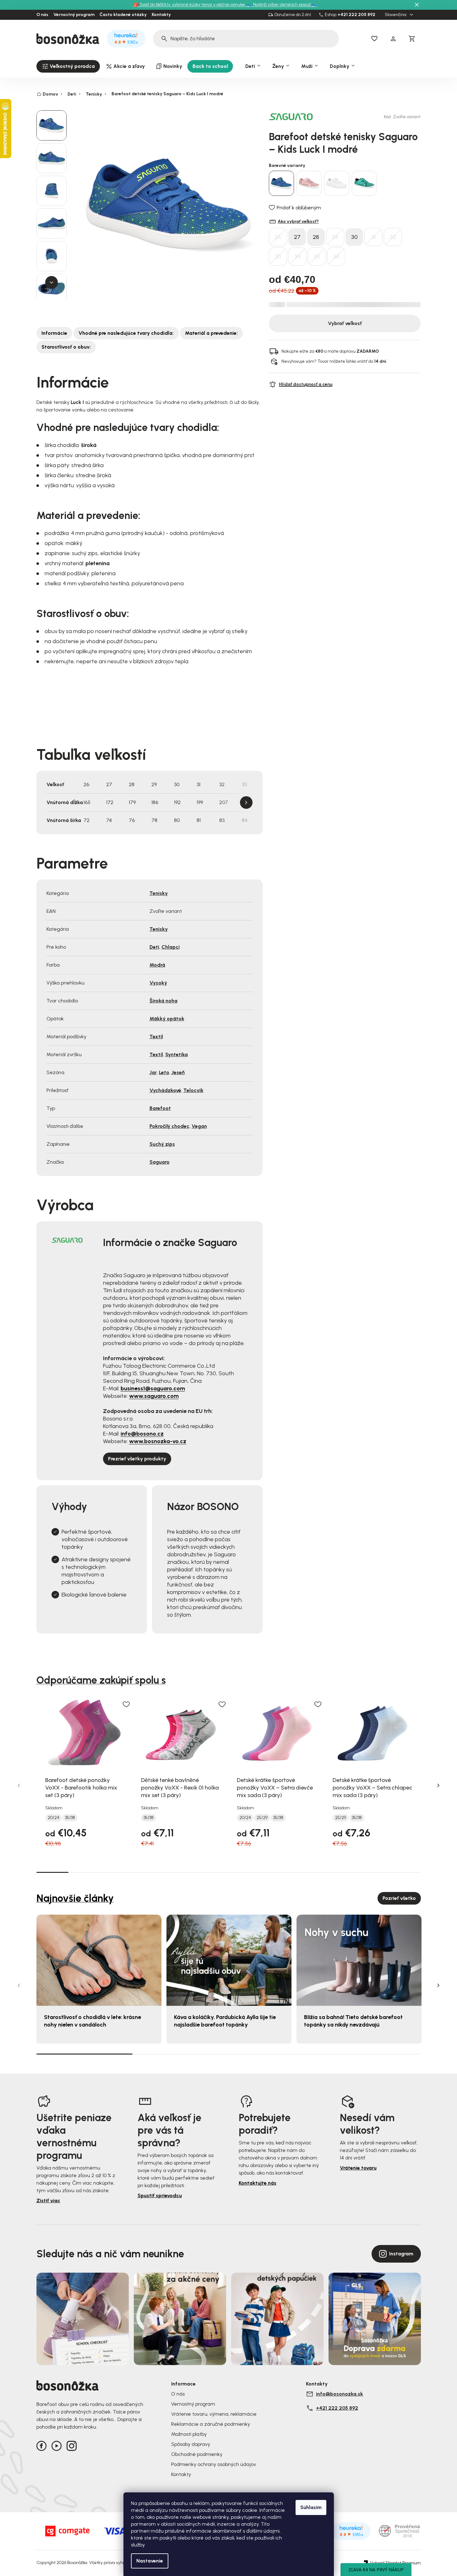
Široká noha (163, 1001)
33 (278, 256)
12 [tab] (405, 1872)
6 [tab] (213, 1872)
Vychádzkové (165, 1090)
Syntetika (177, 1054)
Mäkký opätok (167, 1019)
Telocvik (193, 1090)
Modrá (157, 965)
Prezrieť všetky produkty (137, 1459)
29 (335, 237)
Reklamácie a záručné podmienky (211, 2424)
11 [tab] (373, 1872)
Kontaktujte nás (258, 2183)
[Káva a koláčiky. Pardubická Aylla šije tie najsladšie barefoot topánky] (229, 1960)
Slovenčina (396, 15)
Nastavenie (150, 2561)
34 (297, 256)
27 (297, 237)
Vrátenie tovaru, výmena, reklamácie (214, 2414)
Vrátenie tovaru (358, 2168)
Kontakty (161, 15)
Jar (153, 1072)
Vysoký (158, 983)
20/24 (54, 1818)
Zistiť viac (48, 2201)
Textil (156, 1037)
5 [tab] (181, 1872)
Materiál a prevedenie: (211, 333)
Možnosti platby (189, 2434)
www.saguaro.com (154, 1396)
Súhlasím (311, 2507)
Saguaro (160, 1162)
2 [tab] (84, 1872)
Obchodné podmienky (197, 2454)
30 (354, 237)
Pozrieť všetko (399, 1898)
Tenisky (159, 893)
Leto (164, 1072)
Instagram (401, 2254)
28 (316, 237)
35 (317, 256)
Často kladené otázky (123, 15)
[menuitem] (68, 66)
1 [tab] (52, 1872)
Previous (19, 1785)
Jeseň (178, 1072)
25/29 (262, 1818)
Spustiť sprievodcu (160, 2195)
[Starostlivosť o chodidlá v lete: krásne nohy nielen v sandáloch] (99, 1960)
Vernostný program (74, 15)
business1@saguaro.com (153, 1388)
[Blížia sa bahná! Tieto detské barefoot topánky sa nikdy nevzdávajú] (359, 1960)
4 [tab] (149, 1872)
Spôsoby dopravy (191, 2444)
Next (246, 803)
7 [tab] (245, 1872)
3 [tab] (117, 1872)
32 (393, 237)
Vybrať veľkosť (345, 323)
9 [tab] (309, 1872)
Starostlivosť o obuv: (66, 347)
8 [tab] (277, 1872)
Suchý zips (162, 1144)
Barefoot (160, 1108)
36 (336, 256)
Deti (154, 947)
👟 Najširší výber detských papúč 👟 (282, 5)
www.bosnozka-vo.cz (158, 1441)
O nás (42, 15)
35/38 (70, 1818)
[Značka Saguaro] (291, 116)
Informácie (54, 333)
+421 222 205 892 (356, 15)
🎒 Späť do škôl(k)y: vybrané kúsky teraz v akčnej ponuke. (190, 5)
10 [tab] (341, 1872)
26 (278, 237)
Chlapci (171, 947)
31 (373, 237)
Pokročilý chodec (169, 1126)
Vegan (199, 1126)
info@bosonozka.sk (340, 2394)
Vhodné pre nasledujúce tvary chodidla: (126, 333)
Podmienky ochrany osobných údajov (214, 2464)
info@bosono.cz (142, 1434)
